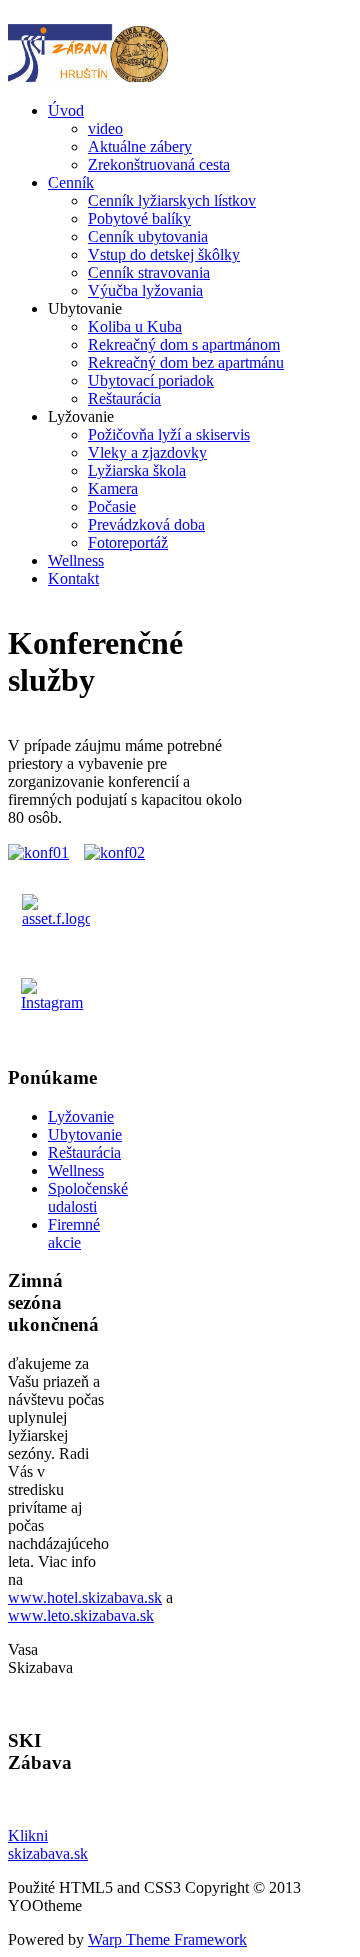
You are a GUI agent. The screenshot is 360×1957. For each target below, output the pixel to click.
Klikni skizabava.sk (48, 1844)
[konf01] (38, 852)
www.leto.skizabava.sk (81, 1615)
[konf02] (114, 852)
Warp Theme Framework (167, 1939)
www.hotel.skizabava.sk (85, 1597)
